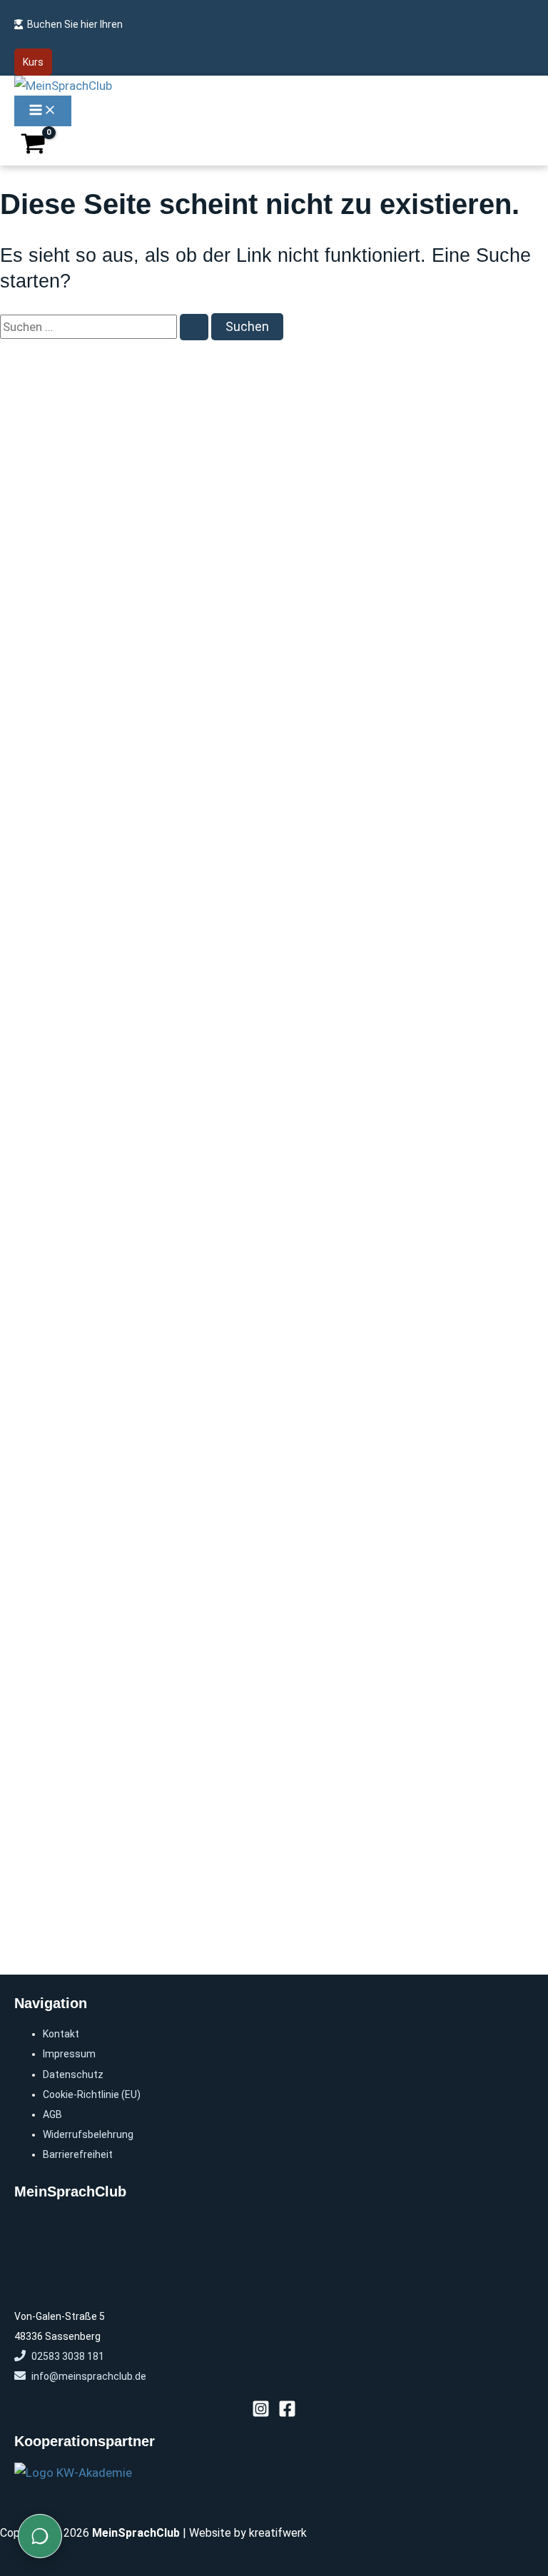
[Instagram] (261, 2413)
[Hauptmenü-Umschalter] (43, 111)
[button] (33, 61)
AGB (52, 2114)
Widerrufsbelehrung (88, 2134)
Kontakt (61, 2034)
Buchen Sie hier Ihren (75, 24)
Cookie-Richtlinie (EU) (92, 2094)
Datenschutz (73, 2074)
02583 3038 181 (68, 2356)
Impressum (69, 2054)
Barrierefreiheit (78, 2154)
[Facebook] (287, 2413)
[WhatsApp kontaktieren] (40, 2536)
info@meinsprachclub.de (89, 2376)
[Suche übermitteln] (194, 327)
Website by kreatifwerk (248, 2533)
